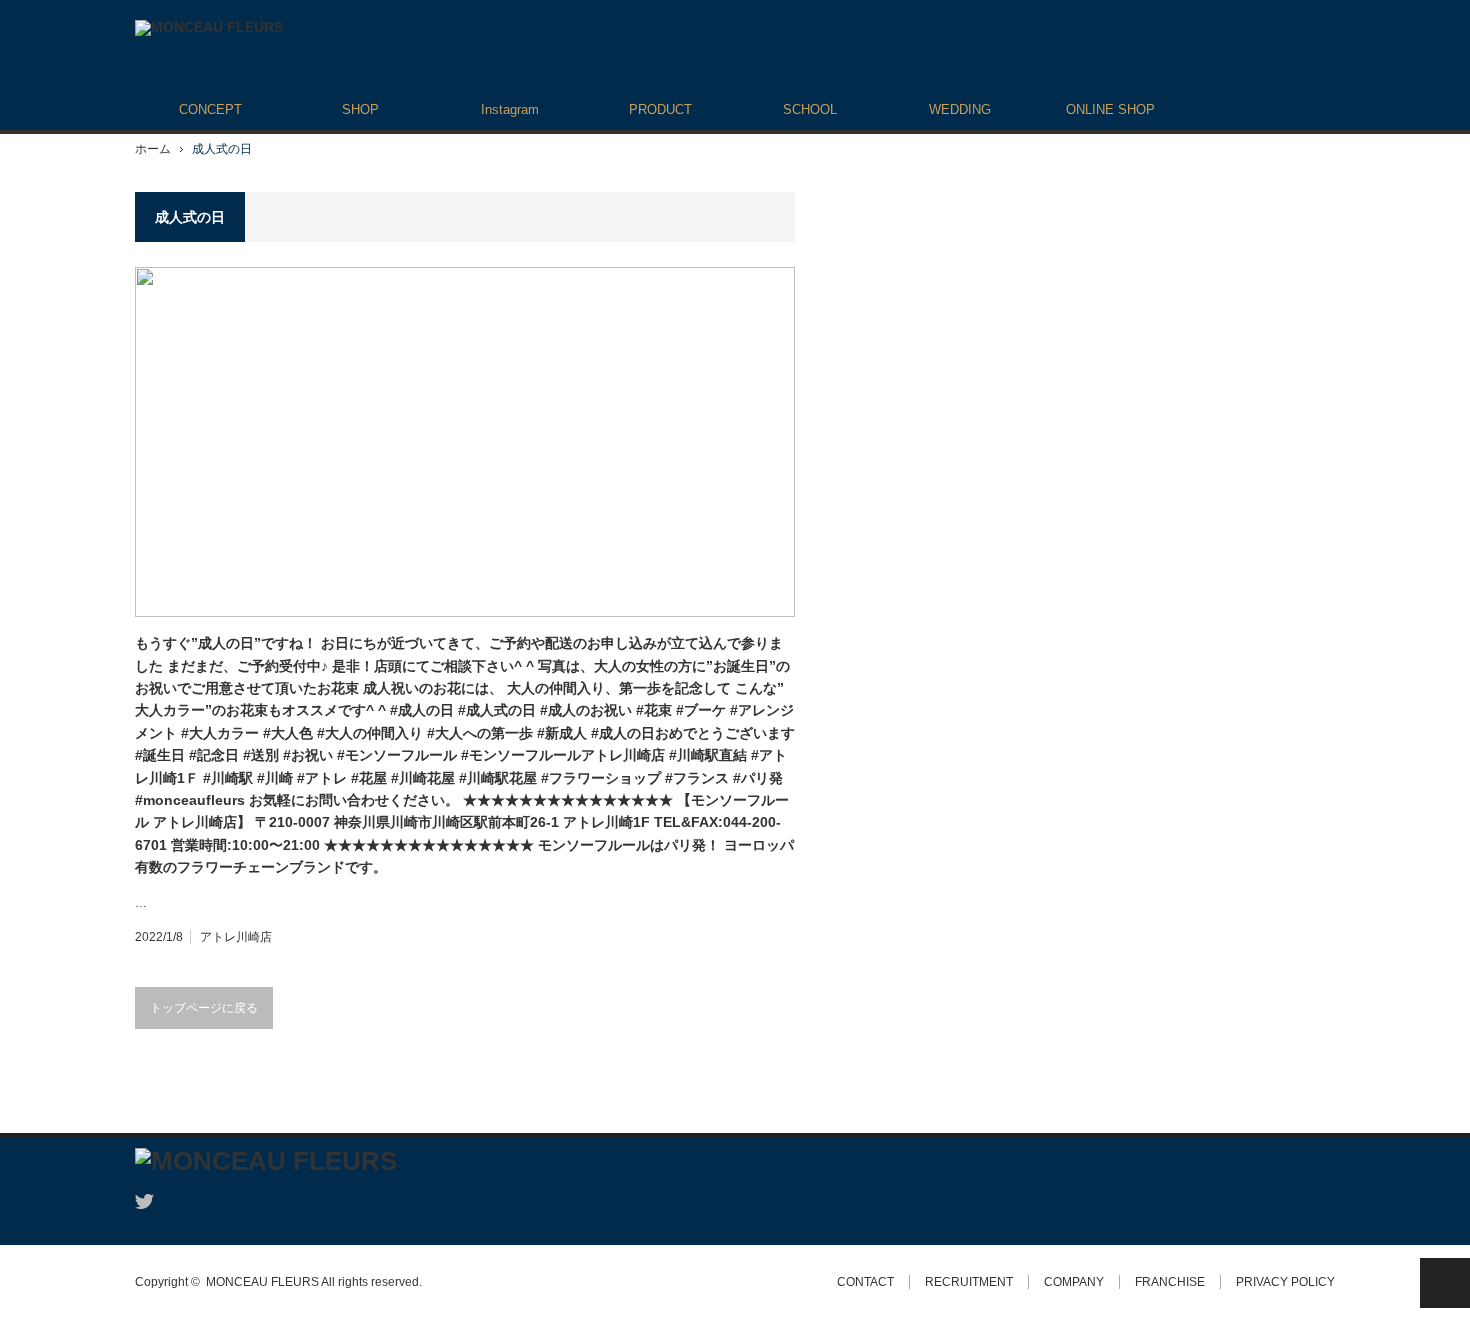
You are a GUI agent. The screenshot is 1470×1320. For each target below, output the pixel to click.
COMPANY (1074, 1282)
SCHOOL (810, 109)
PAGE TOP (1445, 1283)
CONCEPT (210, 109)
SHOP (360, 109)
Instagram (510, 109)
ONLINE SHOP (1110, 109)
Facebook (180, 1201)
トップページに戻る (204, 1008)
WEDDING (960, 109)
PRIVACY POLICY (1285, 1282)
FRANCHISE (1170, 1282)
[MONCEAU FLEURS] (209, 28)
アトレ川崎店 (236, 937)
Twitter (144, 1201)
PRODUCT (660, 109)
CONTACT (865, 1282)
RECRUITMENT (969, 1282)
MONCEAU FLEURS (262, 1282)
